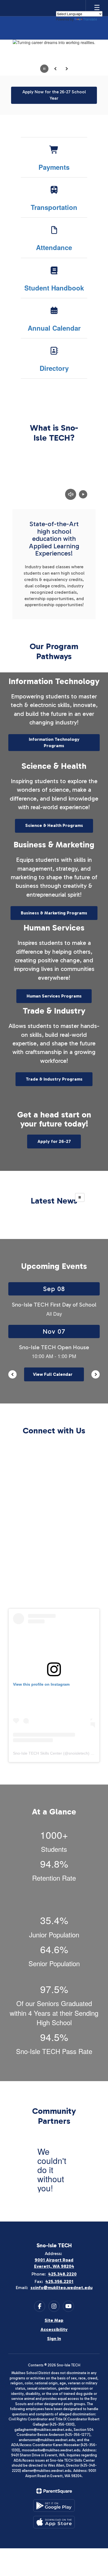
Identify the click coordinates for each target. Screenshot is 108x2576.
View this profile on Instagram (41, 1684)
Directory (54, 368)
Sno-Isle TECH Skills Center (38, 1753)
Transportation (54, 207)
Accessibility (54, 2329)
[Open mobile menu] (97, 8)
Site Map (54, 2320)
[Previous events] (12, 1374)
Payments (54, 167)
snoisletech (78, 1753)
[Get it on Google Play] (54, 2506)
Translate (90, 19)
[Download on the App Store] (54, 2522)
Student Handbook (54, 288)
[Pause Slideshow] (80, 1197)
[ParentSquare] (54, 2491)
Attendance (54, 247)
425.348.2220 (62, 2274)
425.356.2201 (59, 2281)
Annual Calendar (54, 328)
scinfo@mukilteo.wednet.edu (61, 2288)
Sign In (54, 2339)
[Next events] (96, 1374)
